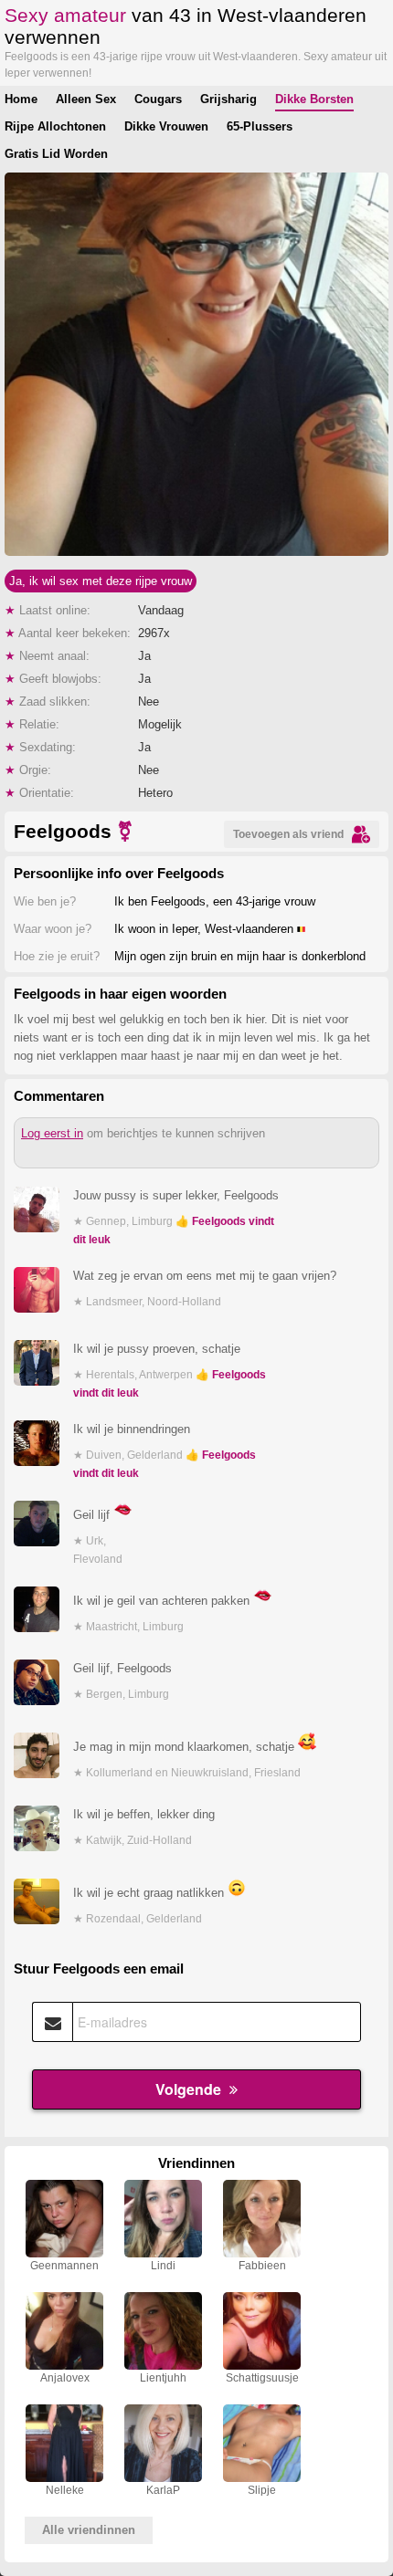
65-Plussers (260, 126)
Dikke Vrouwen (166, 126)
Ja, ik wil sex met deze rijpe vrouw (101, 581)
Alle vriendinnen (89, 2530)
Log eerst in (52, 1133)
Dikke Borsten (314, 99)
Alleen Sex (86, 99)
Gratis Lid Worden (56, 154)
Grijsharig (228, 99)
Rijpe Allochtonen (55, 126)
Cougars (158, 99)
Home (21, 99)
